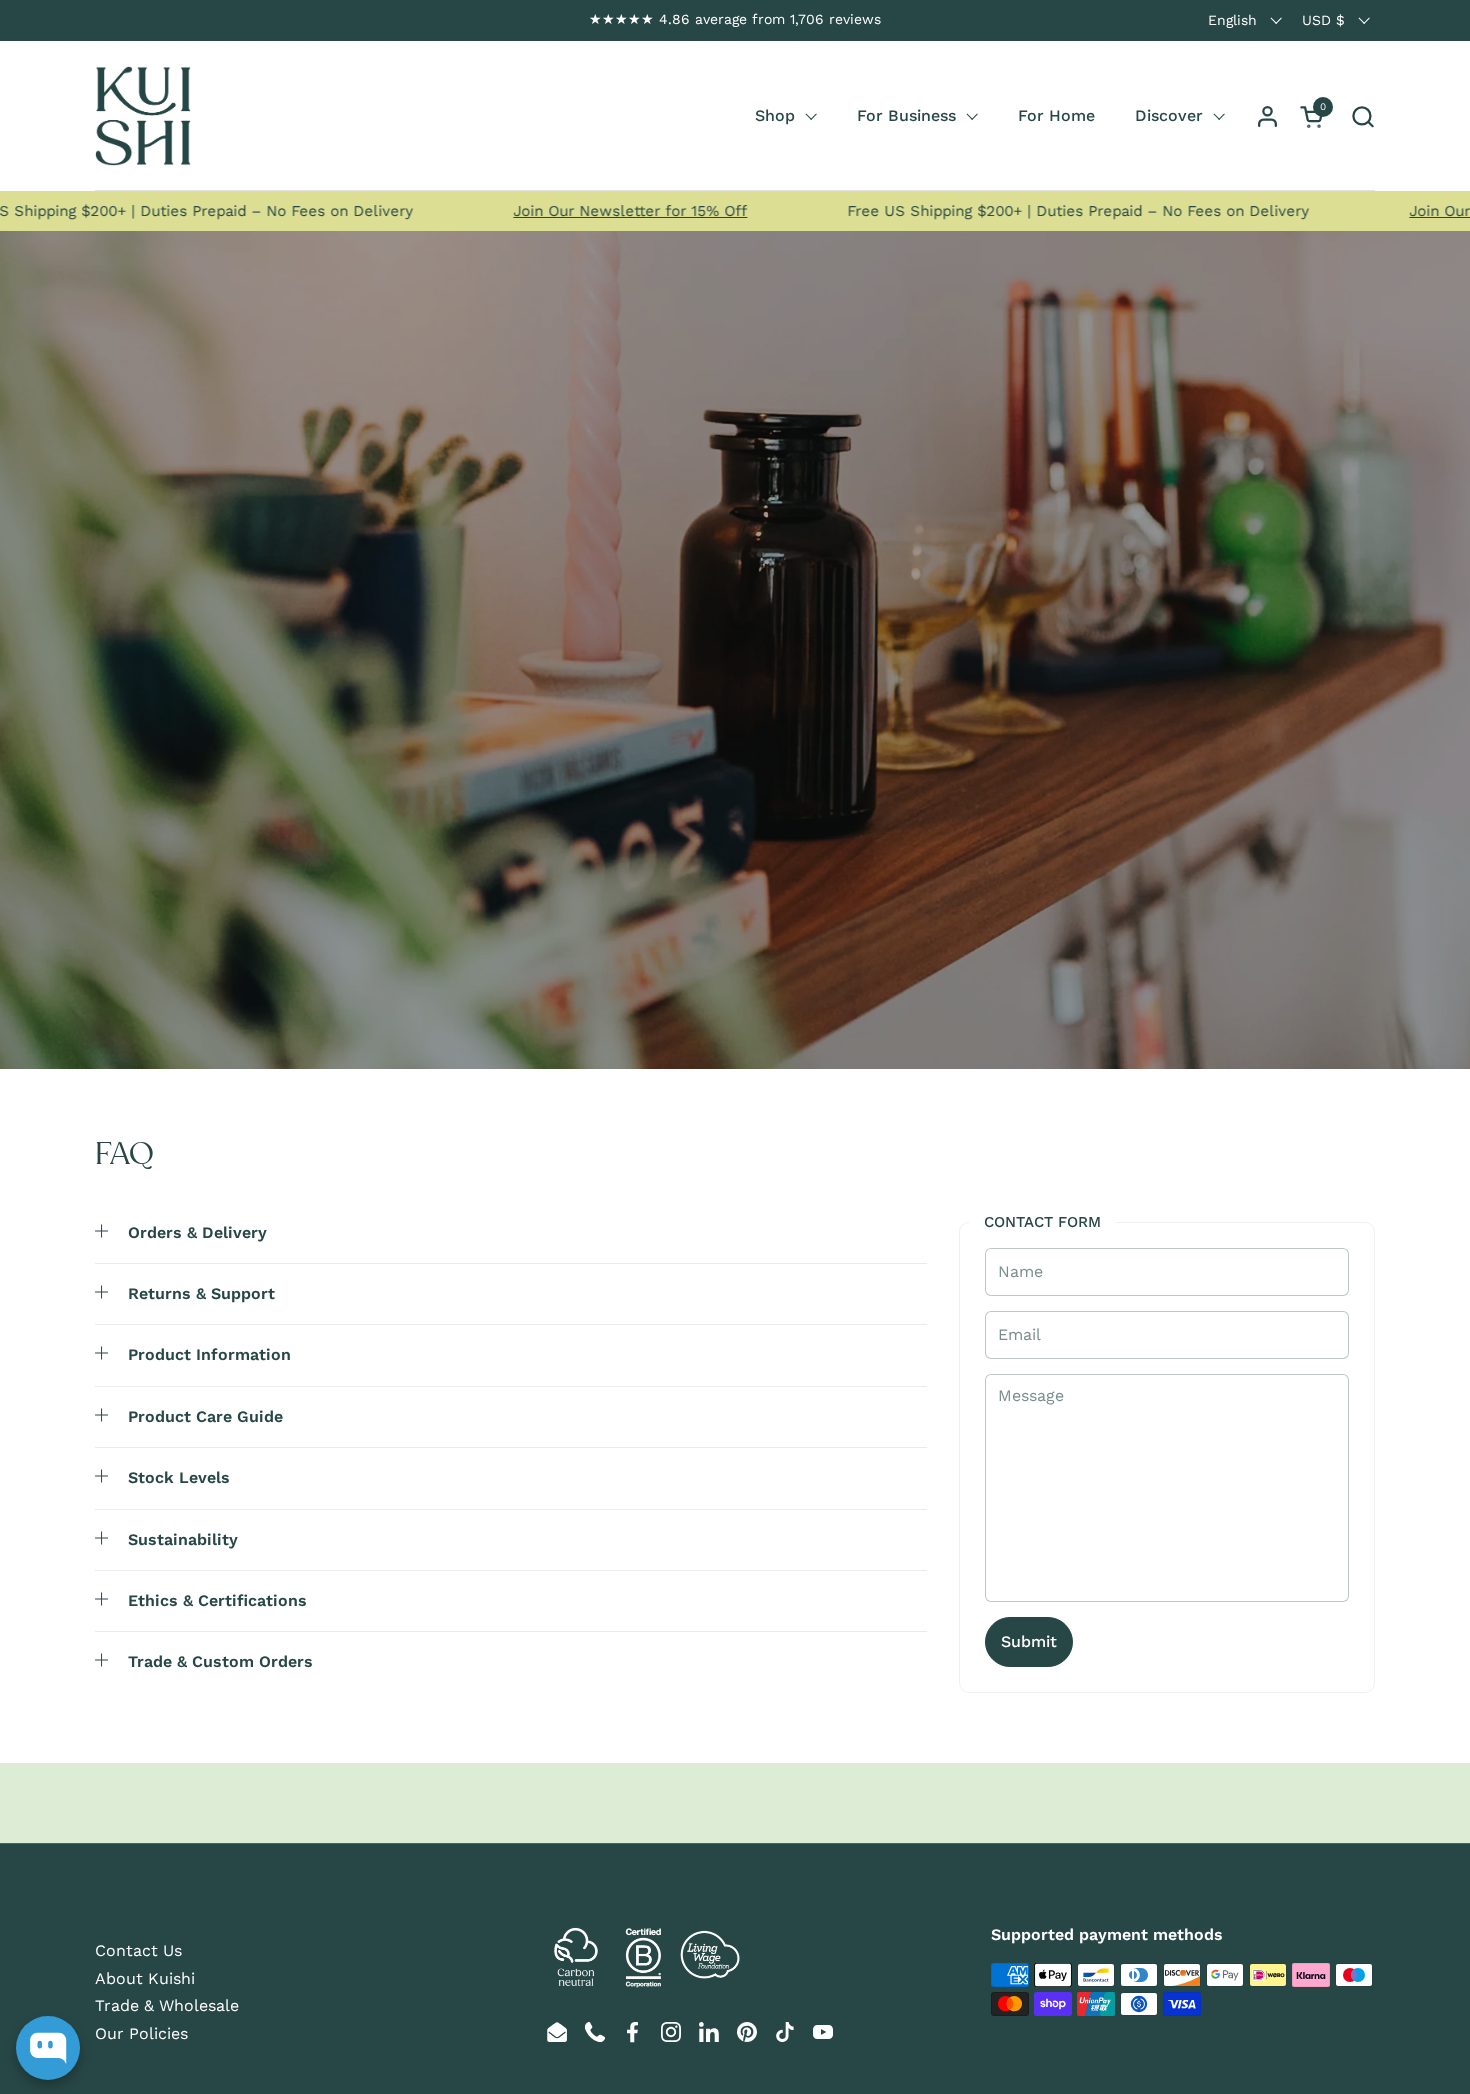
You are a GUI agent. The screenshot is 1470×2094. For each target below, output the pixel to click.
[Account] (1267, 116)
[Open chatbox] (48, 2048)
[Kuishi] (143, 116)
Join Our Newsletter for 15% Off (578, 211)
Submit (1029, 1641)
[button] (1362, 116)
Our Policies (141, 2033)
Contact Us (138, 1950)
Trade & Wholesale (167, 2005)
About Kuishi (145, 1978)
